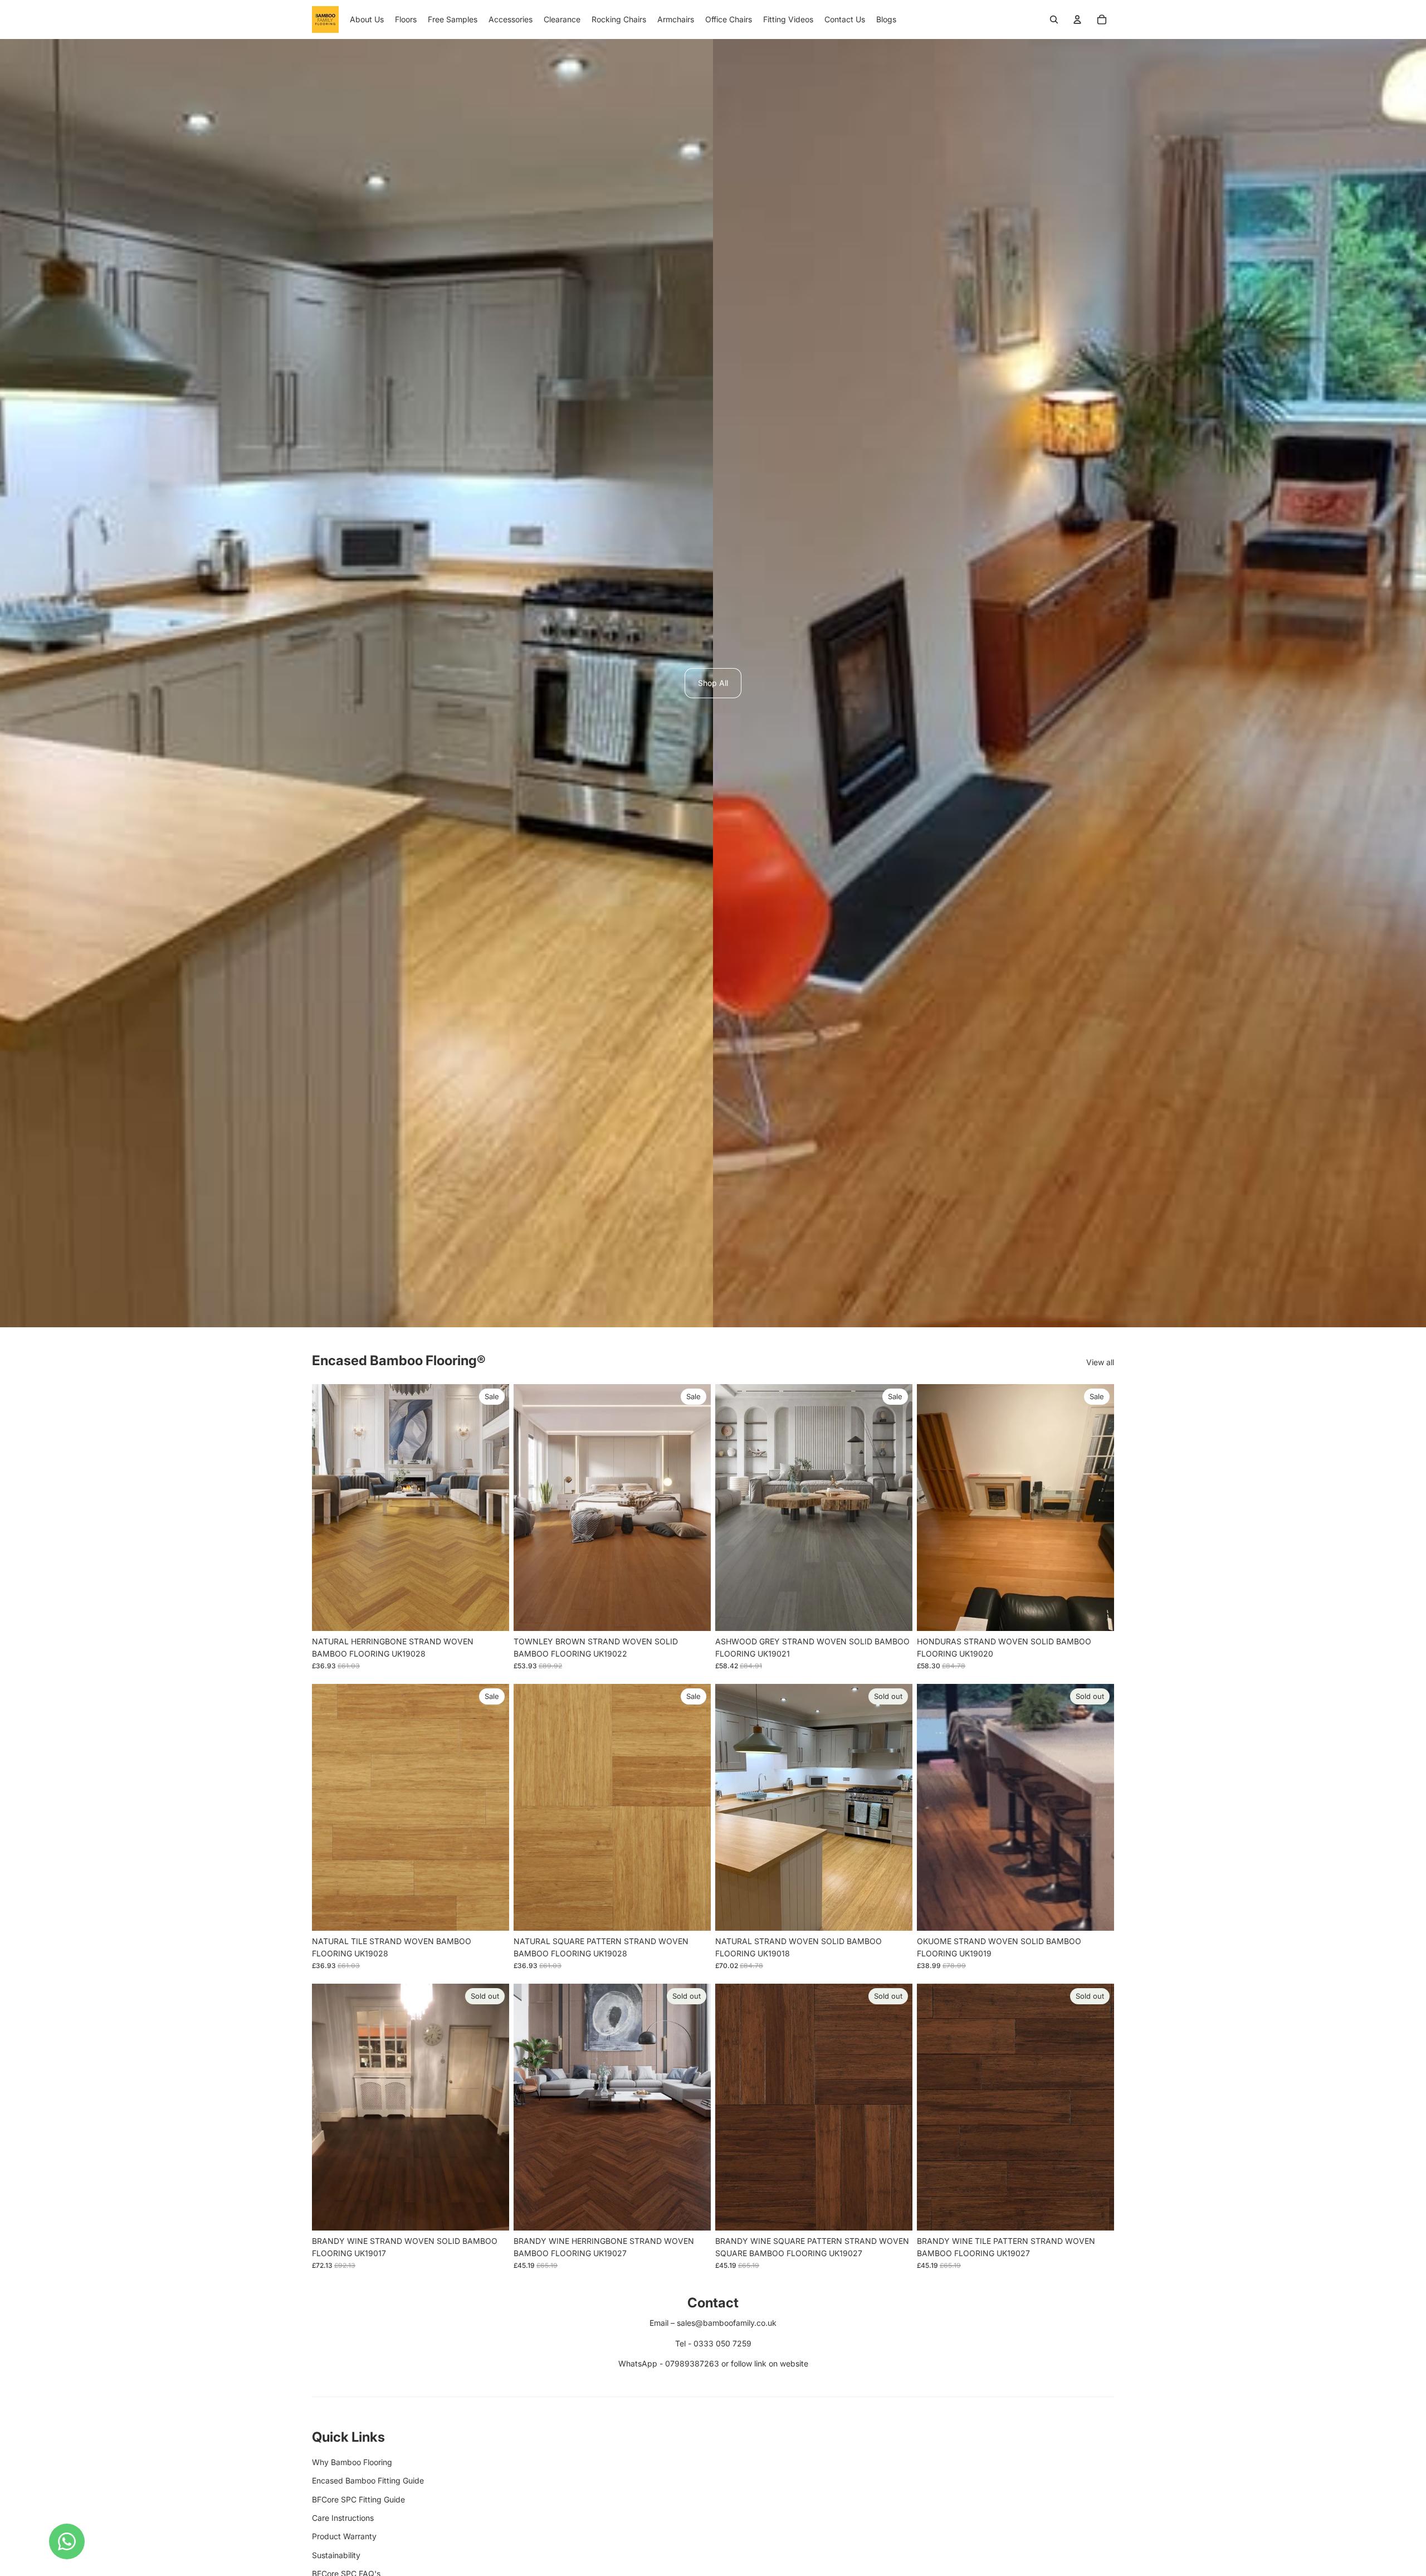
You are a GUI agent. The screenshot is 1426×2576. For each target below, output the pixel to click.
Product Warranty (344, 2536)
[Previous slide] (329, 1508)
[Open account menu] (1077, 20)
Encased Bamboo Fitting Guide (368, 2480)
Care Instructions (343, 2518)
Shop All (713, 683)
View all (1100, 1362)
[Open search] (1054, 20)
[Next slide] (492, 1508)
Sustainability (336, 2555)
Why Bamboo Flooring (352, 2462)
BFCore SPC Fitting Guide (358, 2499)
